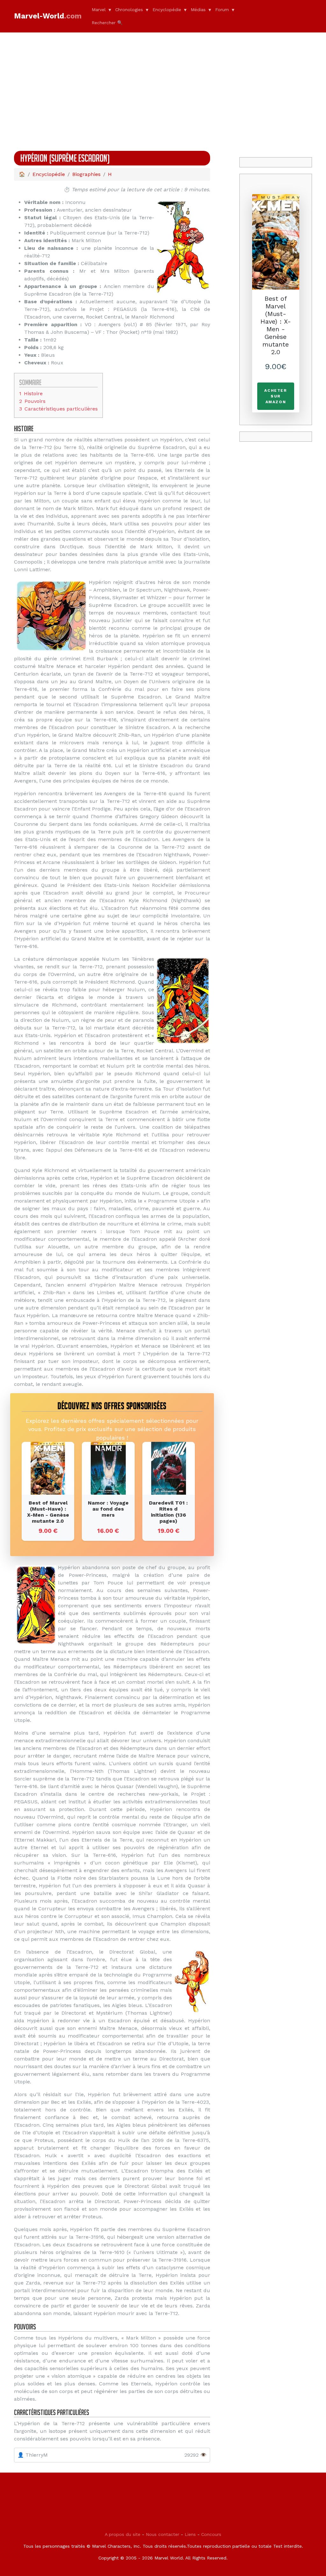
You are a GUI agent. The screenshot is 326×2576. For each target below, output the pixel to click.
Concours (211, 2534)
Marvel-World (48, 16)
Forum (222, 10)
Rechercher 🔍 (107, 23)
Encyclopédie (167, 10)
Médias (198, 10)
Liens (190, 2534)
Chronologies (129, 10)
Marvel (99, 10)
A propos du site (123, 2534)
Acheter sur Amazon (276, 396)
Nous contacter (163, 2534)
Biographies (86, 174)
